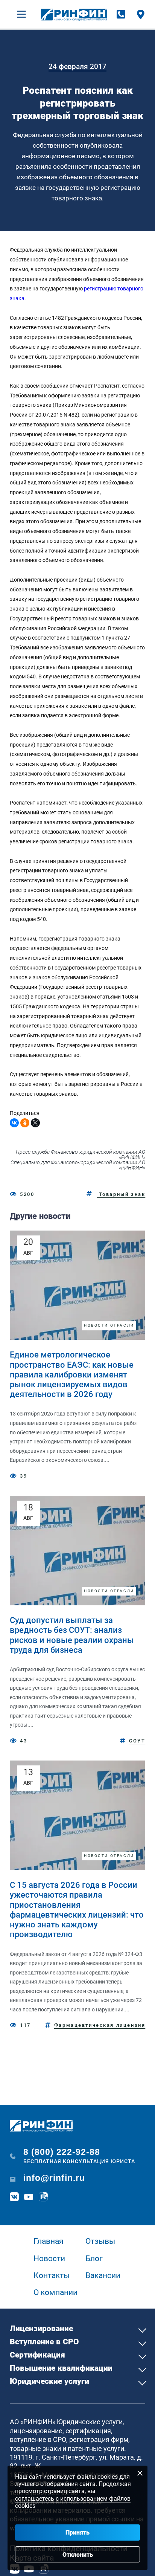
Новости (49, 2258)
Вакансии (103, 2275)
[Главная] (74, 15)
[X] (35, 1123)
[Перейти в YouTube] (29, 2197)
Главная (49, 2241)
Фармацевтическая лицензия (100, 2025)
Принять (77, 2532)
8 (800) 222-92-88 (62, 2152)
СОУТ (137, 1741)
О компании (55, 2292)
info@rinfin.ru (54, 2178)
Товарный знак (121, 1194)
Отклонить (78, 2555)
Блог (94, 2258)
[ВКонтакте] (14, 1123)
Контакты (52, 2275)
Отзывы (100, 2241)
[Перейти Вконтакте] (15, 2197)
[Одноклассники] (25, 1123)
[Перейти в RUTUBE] (44, 2197)
